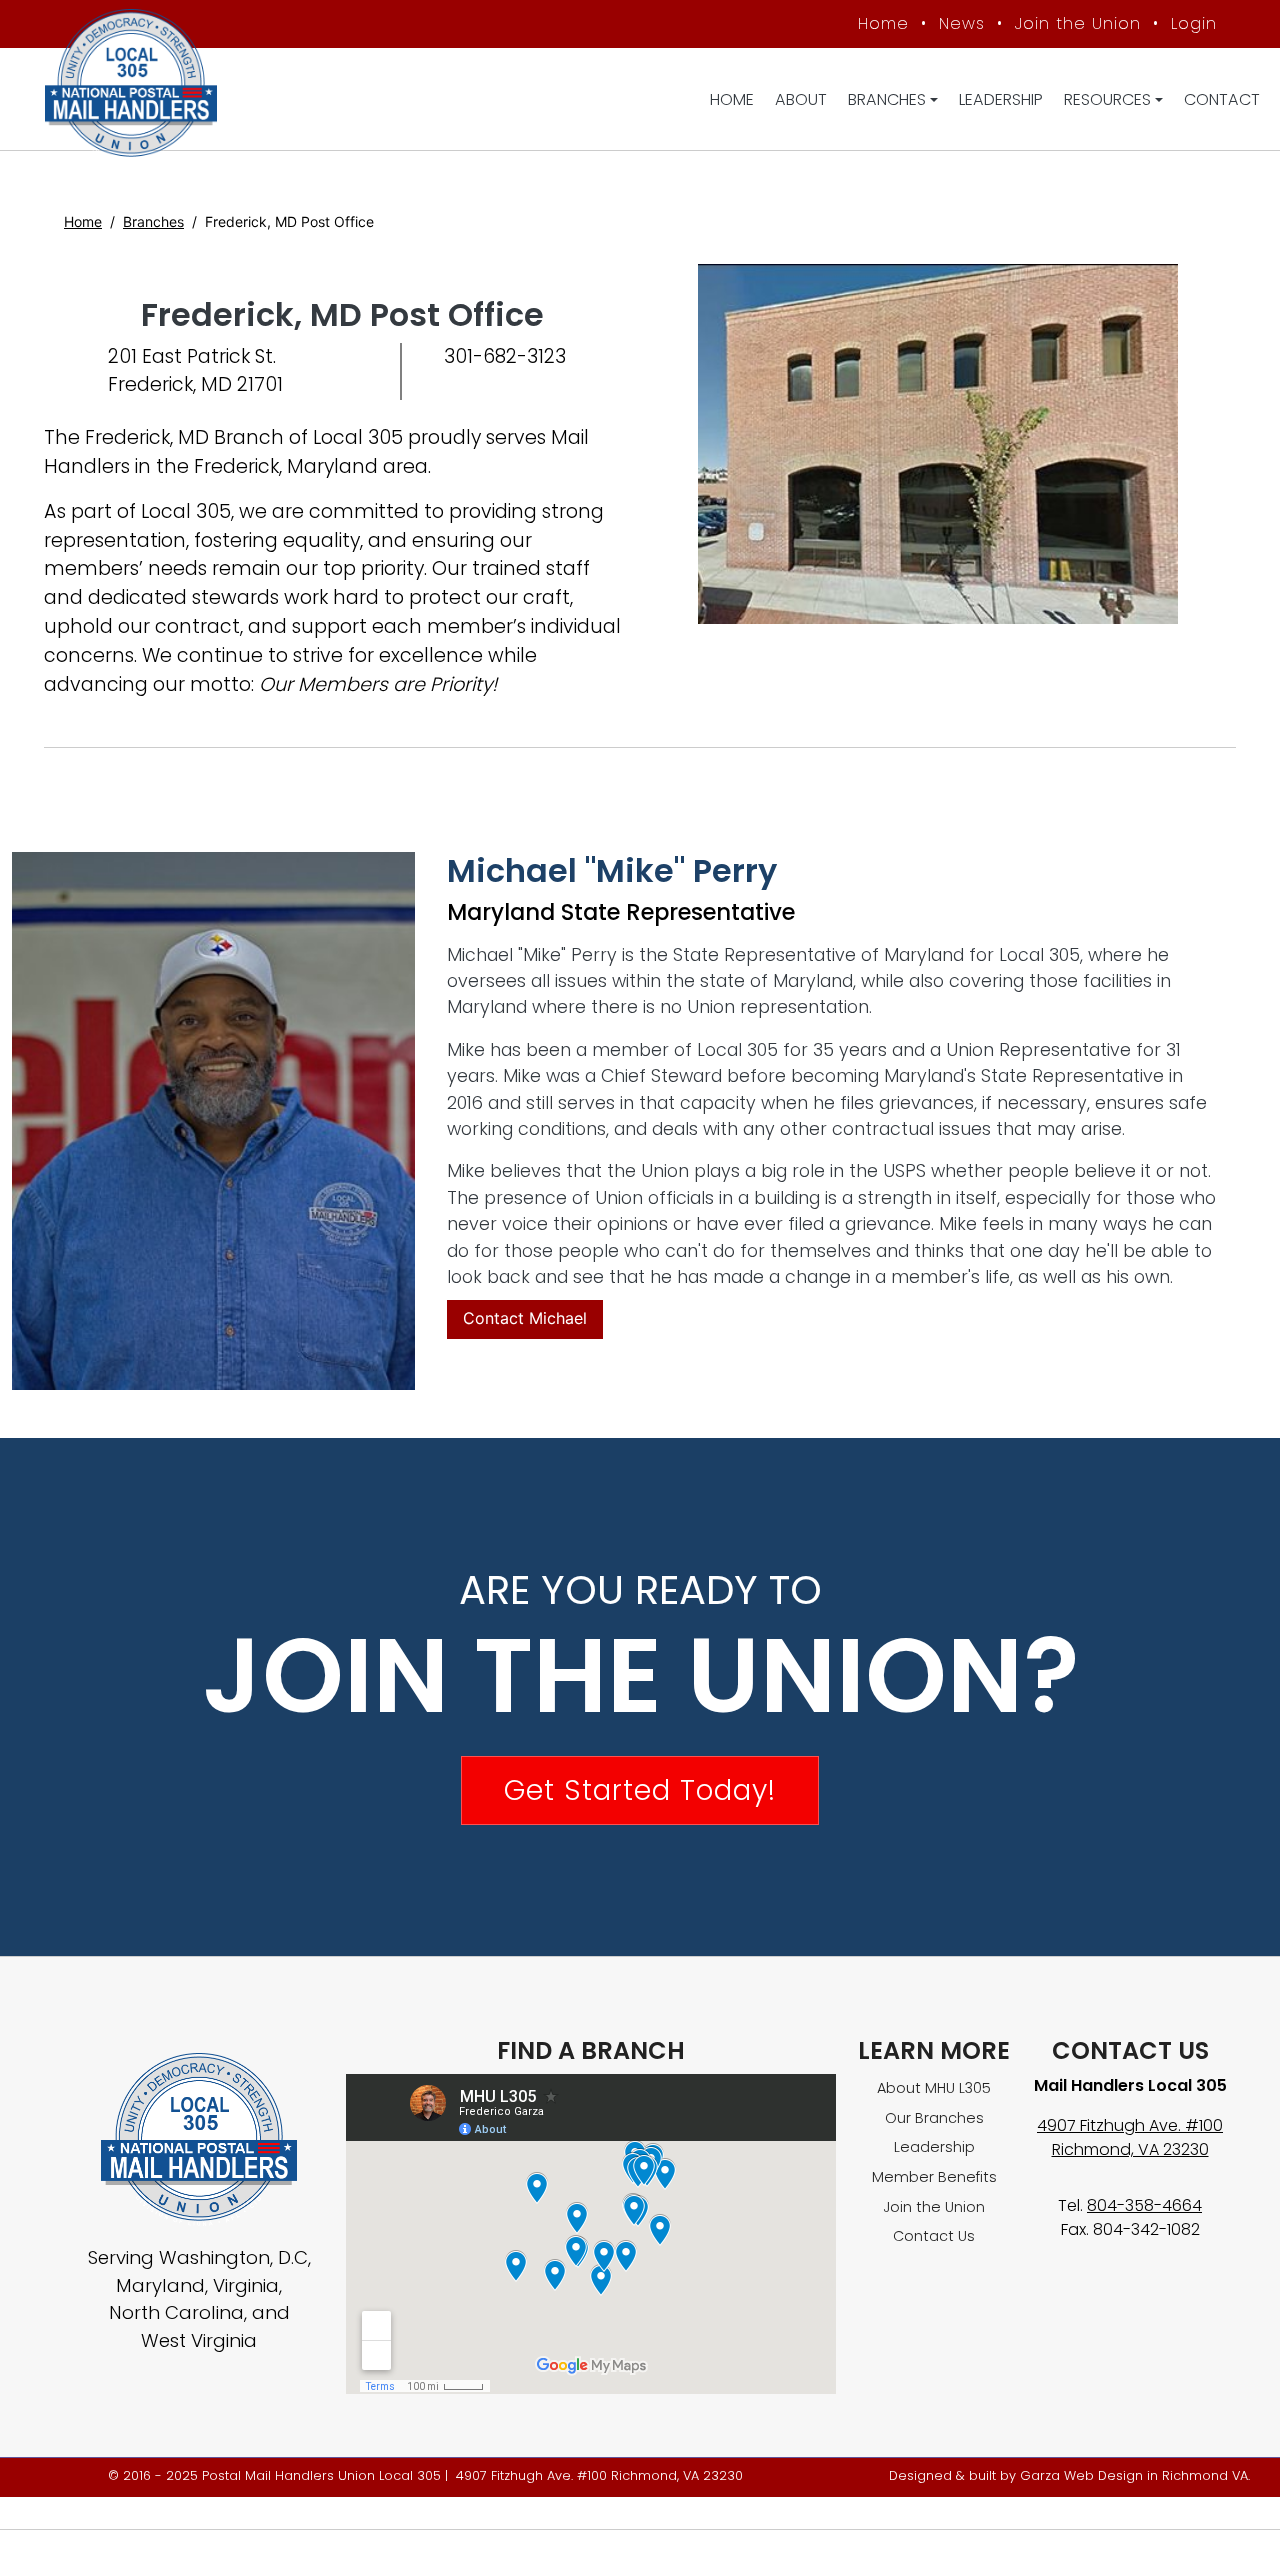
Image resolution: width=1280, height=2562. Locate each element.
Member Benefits (934, 2177)
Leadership (1001, 99)
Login (1194, 23)
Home (883, 23)
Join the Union (1078, 23)
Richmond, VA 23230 (1130, 2149)
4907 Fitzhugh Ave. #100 (1130, 2125)
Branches (887, 99)
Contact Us (934, 2236)
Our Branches (934, 2118)
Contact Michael (525, 1318)
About (801, 99)
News (962, 23)
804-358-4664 (1144, 2205)
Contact (1222, 99)
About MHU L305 (934, 2088)
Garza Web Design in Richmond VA (1134, 2475)
